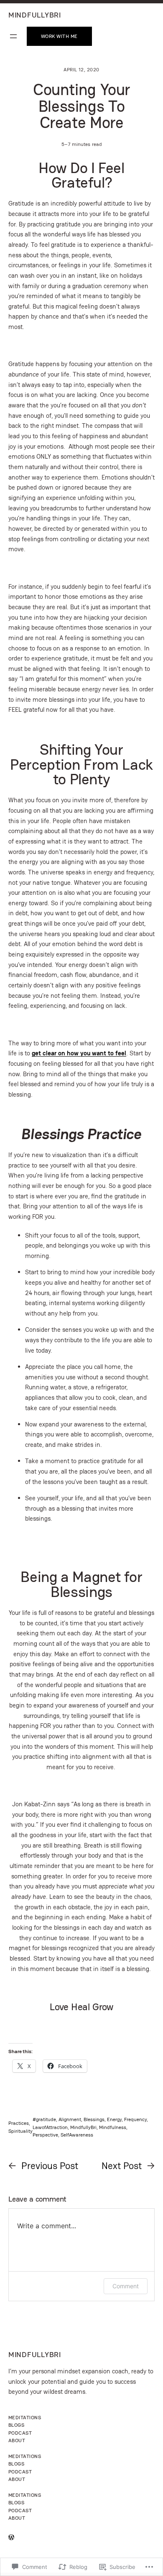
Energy (114, 2119)
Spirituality (20, 2131)
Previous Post (50, 2166)
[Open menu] (13, 36)
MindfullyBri (83, 2127)
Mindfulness (113, 2127)
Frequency (135, 2119)
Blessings (94, 2119)
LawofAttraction (50, 2127)
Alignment (70, 2119)
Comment (126, 2286)
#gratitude (44, 2119)
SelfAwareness (77, 2135)
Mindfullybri (35, 15)
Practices (19, 2123)
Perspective (45, 2135)
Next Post (122, 2166)
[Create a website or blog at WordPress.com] (11, 2538)
